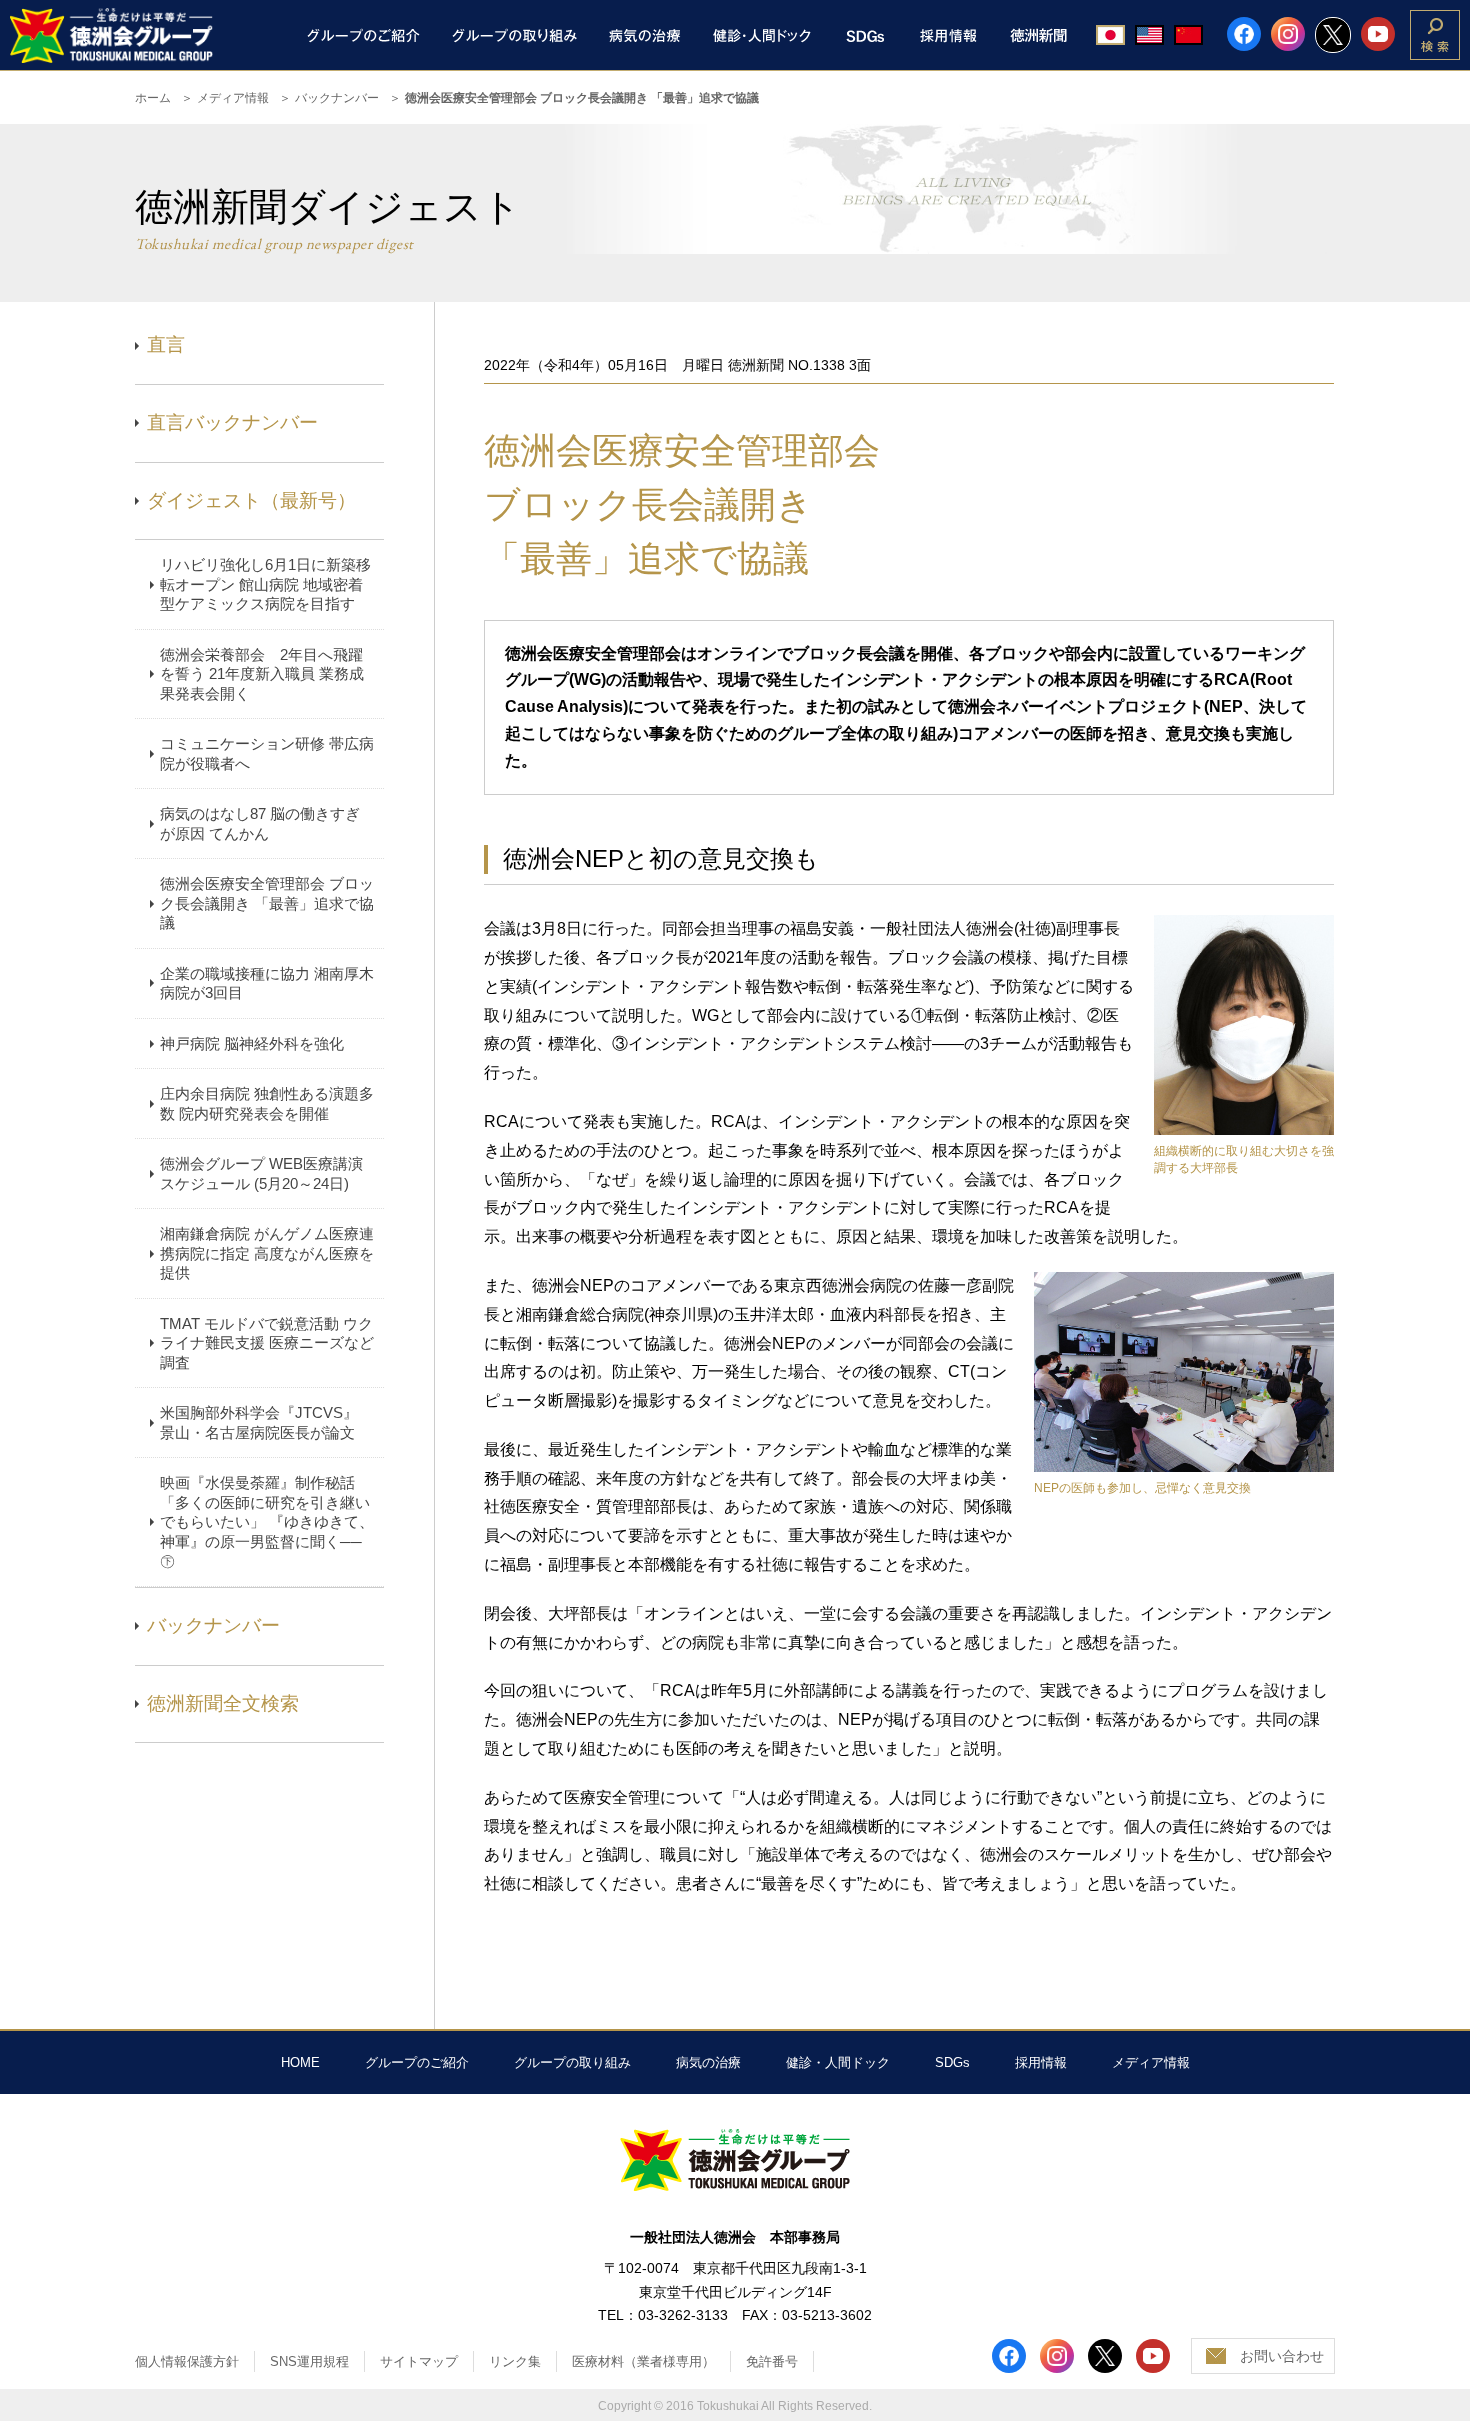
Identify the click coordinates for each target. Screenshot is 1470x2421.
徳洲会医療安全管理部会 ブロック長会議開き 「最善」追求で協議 (267, 903)
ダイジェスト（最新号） (251, 500)
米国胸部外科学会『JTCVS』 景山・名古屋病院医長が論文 (259, 1422)
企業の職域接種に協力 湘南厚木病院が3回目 (267, 983)
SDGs (952, 2062)
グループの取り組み (572, 2062)
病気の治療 (708, 2062)
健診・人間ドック (838, 2062)
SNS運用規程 (309, 2361)
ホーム (153, 98)
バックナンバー (337, 98)
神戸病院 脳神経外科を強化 (252, 1043)
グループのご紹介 (417, 2062)
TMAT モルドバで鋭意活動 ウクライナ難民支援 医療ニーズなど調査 (267, 1343)
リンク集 (515, 2361)
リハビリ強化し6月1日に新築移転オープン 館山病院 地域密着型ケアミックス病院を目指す (265, 584)
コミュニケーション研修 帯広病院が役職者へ (267, 753)
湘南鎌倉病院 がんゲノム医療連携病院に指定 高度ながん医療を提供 (267, 1253)
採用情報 (1041, 2062)
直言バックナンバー (232, 422)
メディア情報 (233, 98)
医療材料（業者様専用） (643, 2361)
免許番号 (772, 2361)
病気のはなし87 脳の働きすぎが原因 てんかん (260, 823)
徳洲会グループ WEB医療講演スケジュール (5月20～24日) (261, 1173)
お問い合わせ (1282, 2356)
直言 (166, 344)
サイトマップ (419, 2361)
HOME (300, 2062)
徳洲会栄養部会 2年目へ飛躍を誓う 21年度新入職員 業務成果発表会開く (262, 674)
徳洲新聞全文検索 (223, 1703)
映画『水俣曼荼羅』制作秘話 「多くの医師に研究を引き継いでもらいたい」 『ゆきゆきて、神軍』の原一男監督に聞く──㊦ (267, 1521)
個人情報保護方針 (187, 2361)
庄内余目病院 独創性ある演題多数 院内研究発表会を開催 (267, 1103)
